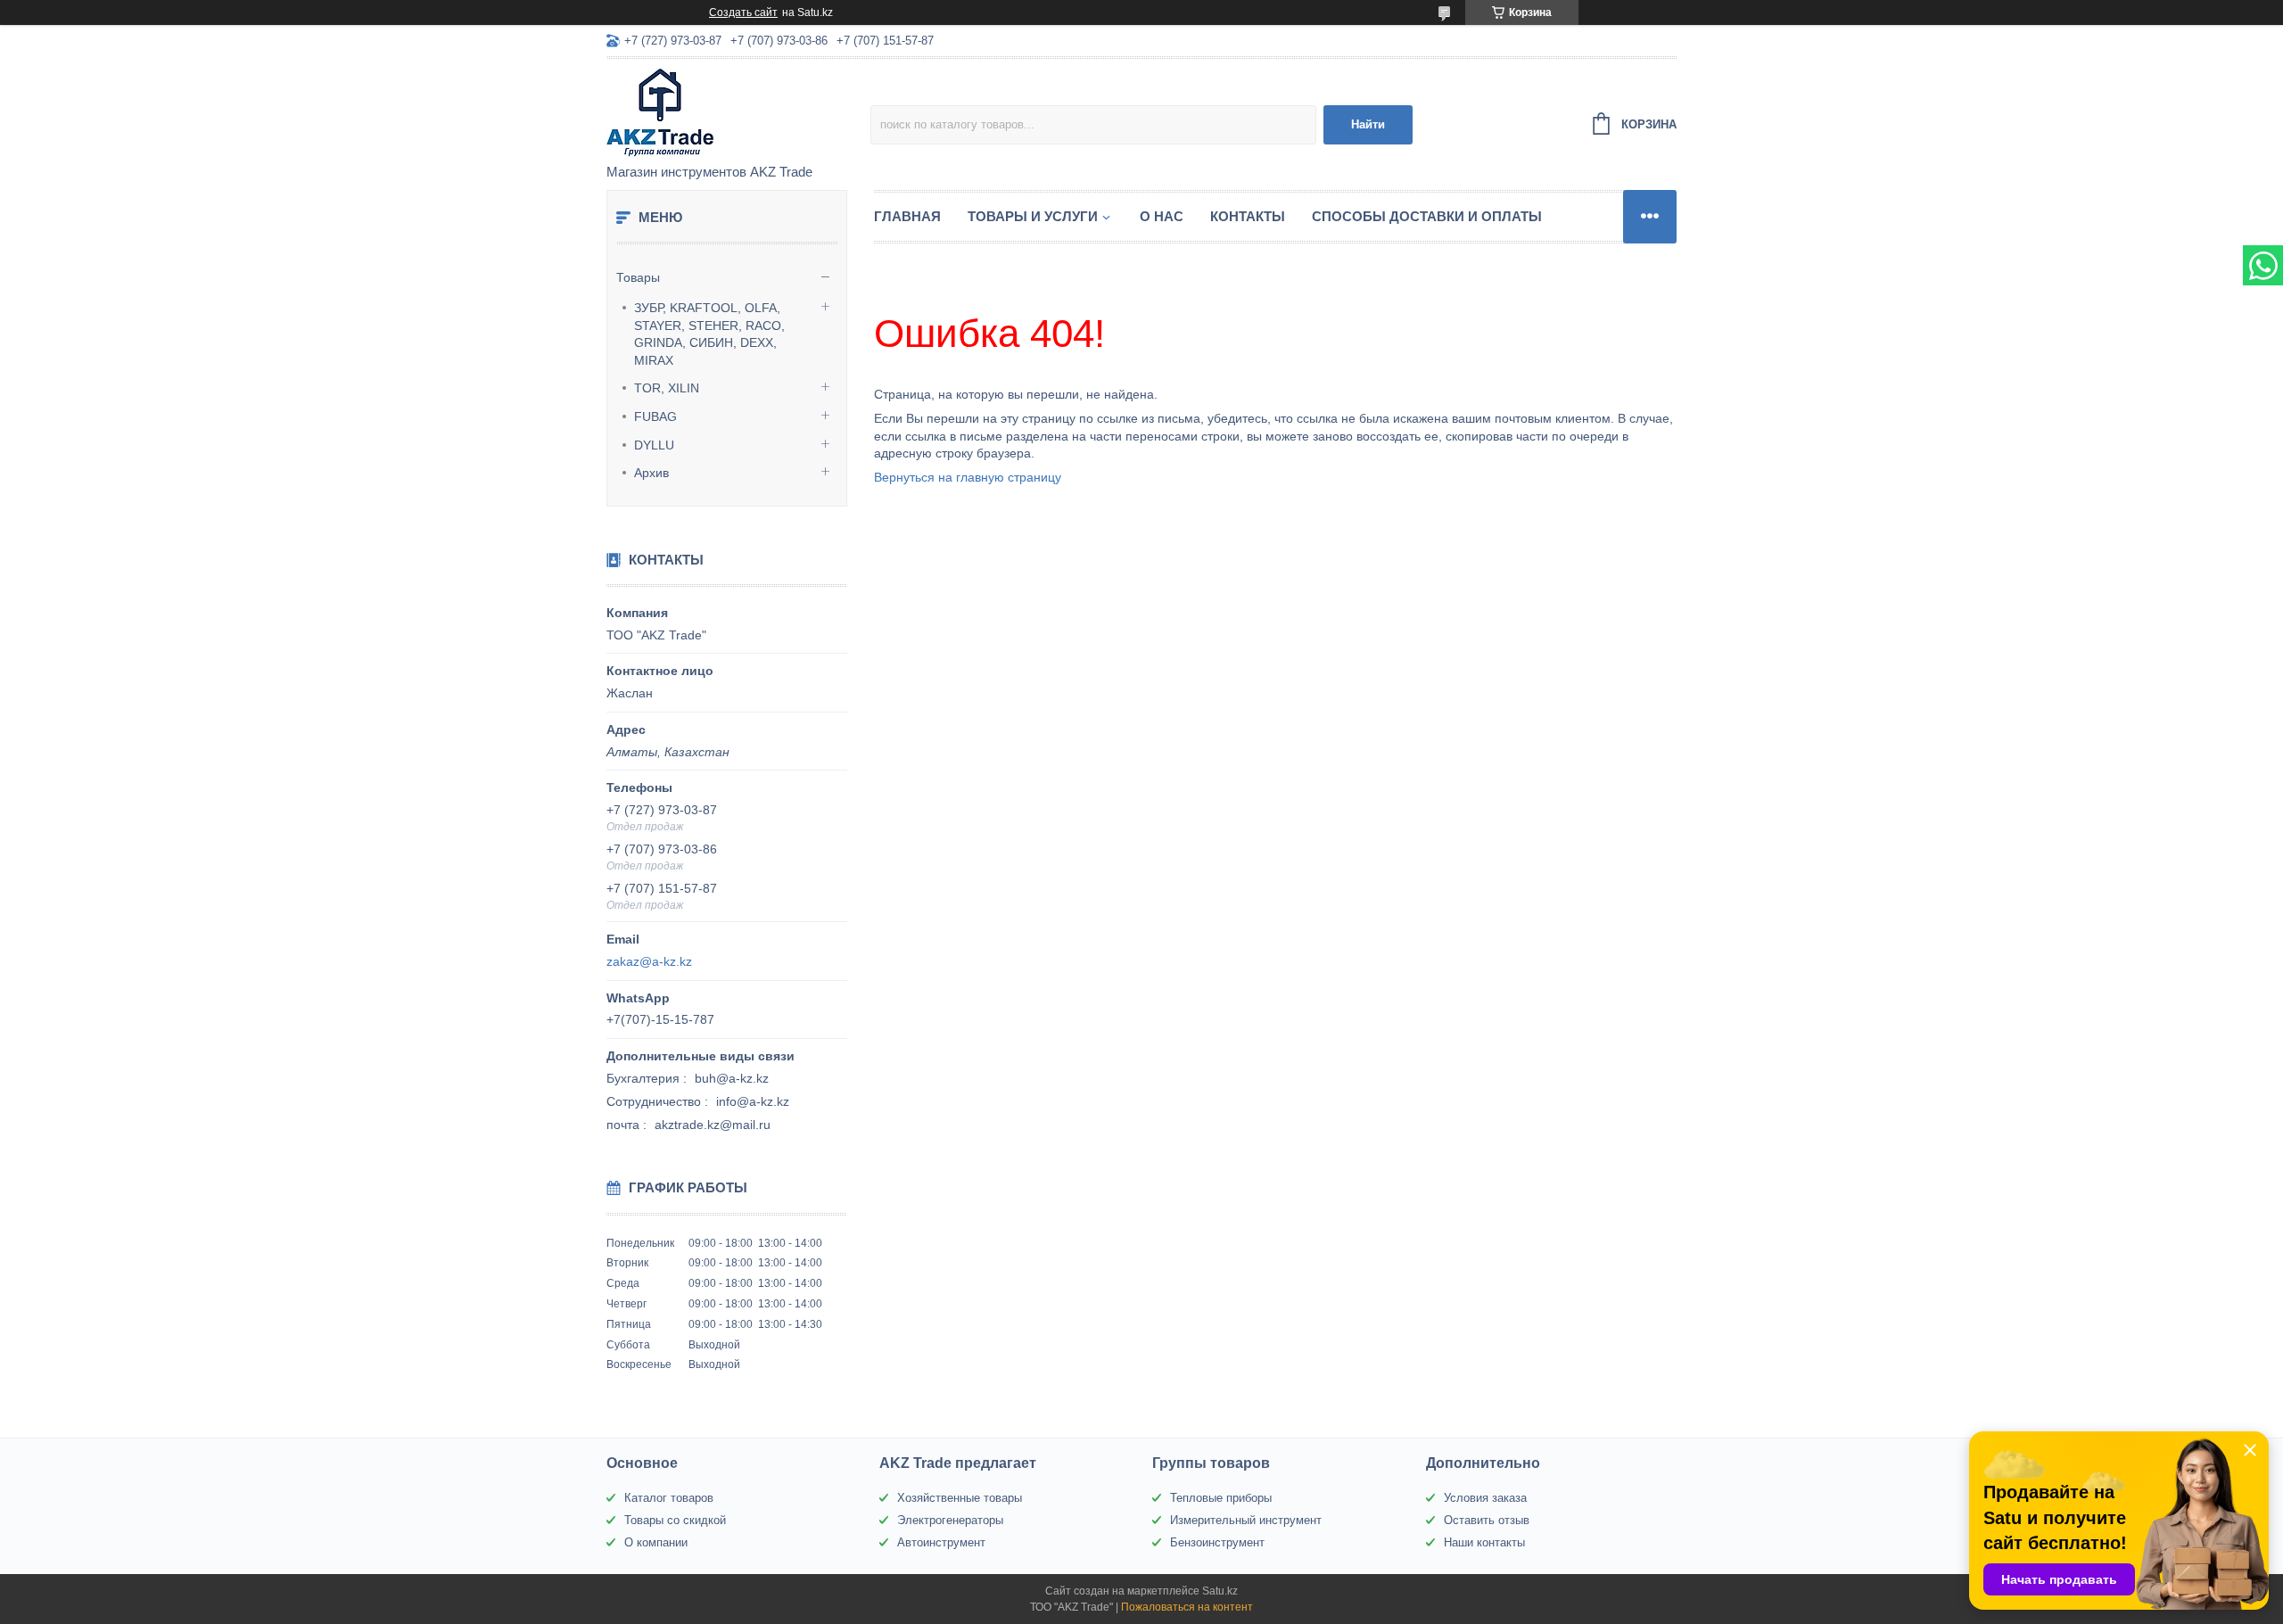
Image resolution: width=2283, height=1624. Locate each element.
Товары (638, 277)
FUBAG (655, 416)
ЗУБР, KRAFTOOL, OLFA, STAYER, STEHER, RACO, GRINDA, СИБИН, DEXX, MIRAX (709, 334)
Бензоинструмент (1217, 1542)
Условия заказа (1485, 1498)
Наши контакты (1484, 1542)
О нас (1162, 216)
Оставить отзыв (1487, 1520)
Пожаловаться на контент (1187, 1607)
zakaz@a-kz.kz (649, 961)
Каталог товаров (669, 1498)
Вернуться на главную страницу (968, 477)
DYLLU (654, 445)
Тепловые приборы (1221, 1498)
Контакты (1248, 216)
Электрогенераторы (950, 1520)
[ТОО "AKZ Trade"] (738, 112)
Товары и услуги (1033, 216)
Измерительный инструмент (1246, 1520)
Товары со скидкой (675, 1520)
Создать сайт (743, 12)
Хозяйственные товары (960, 1498)
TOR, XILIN (667, 388)
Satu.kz (1220, 1591)
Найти (1368, 124)
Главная (907, 216)
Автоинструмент (941, 1542)
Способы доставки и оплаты (1427, 216)
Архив (651, 473)
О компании (656, 1542)
